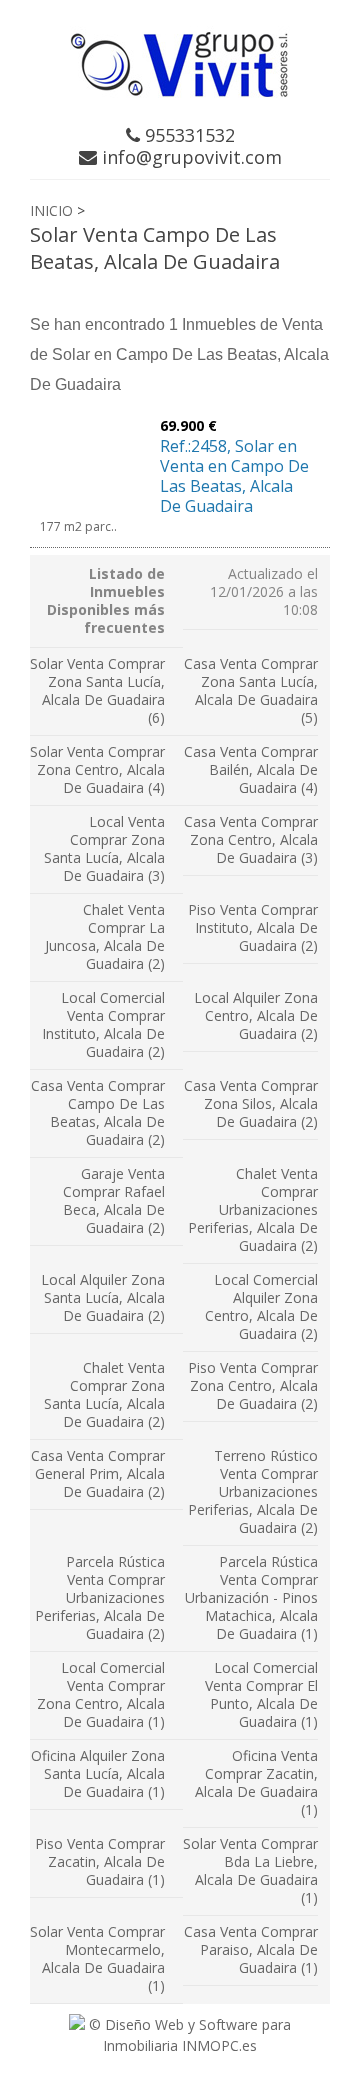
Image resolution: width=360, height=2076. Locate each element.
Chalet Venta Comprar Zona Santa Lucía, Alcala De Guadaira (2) (104, 1394)
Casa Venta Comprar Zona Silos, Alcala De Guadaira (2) (251, 1103)
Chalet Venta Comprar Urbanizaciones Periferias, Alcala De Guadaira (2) (253, 1209)
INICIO (51, 210)
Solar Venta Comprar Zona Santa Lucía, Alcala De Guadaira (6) (97, 690)
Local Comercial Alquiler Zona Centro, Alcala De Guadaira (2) (261, 1306)
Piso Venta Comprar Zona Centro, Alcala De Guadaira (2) (253, 1385)
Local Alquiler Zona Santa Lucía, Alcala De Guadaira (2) (103, 1297)
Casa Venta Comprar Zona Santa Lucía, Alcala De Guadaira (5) (251, 690)
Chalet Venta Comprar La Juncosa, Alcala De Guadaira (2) (105, 936)
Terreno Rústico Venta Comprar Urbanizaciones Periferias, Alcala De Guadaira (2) (253, 1491)
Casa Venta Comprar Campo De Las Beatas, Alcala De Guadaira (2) (98, 1112)
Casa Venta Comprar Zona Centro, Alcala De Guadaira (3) (251, 839)
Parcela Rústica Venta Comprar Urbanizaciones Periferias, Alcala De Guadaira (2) (100, 1597)
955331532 (187, 135)
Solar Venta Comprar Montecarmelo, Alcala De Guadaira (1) (97, 1958)
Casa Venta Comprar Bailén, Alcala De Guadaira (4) (251, 769)
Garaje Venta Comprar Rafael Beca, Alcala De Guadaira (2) (114, 1200)
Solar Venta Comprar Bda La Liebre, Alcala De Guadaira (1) (250, 1870)
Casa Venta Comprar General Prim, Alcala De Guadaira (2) (98, 1473)
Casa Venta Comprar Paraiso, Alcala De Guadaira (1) (251, 1949)
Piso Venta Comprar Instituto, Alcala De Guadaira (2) (253, 927)
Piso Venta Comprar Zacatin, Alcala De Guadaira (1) (100, 1861)
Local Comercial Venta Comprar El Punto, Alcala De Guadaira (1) (261, 1694)
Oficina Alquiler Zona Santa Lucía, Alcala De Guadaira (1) (98, 1773)
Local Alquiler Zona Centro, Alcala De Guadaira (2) (256, 1015)
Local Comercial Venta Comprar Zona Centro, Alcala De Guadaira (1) (101, 1694)
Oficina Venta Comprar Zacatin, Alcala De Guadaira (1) (256, 1782)
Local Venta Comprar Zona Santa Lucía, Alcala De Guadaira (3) (104, 848)
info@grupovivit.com (189, 157)
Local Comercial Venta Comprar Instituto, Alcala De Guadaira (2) (103, 1024)
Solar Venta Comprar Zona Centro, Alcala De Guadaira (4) (97, 769)
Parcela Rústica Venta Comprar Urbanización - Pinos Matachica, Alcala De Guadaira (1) (251, 1597)
